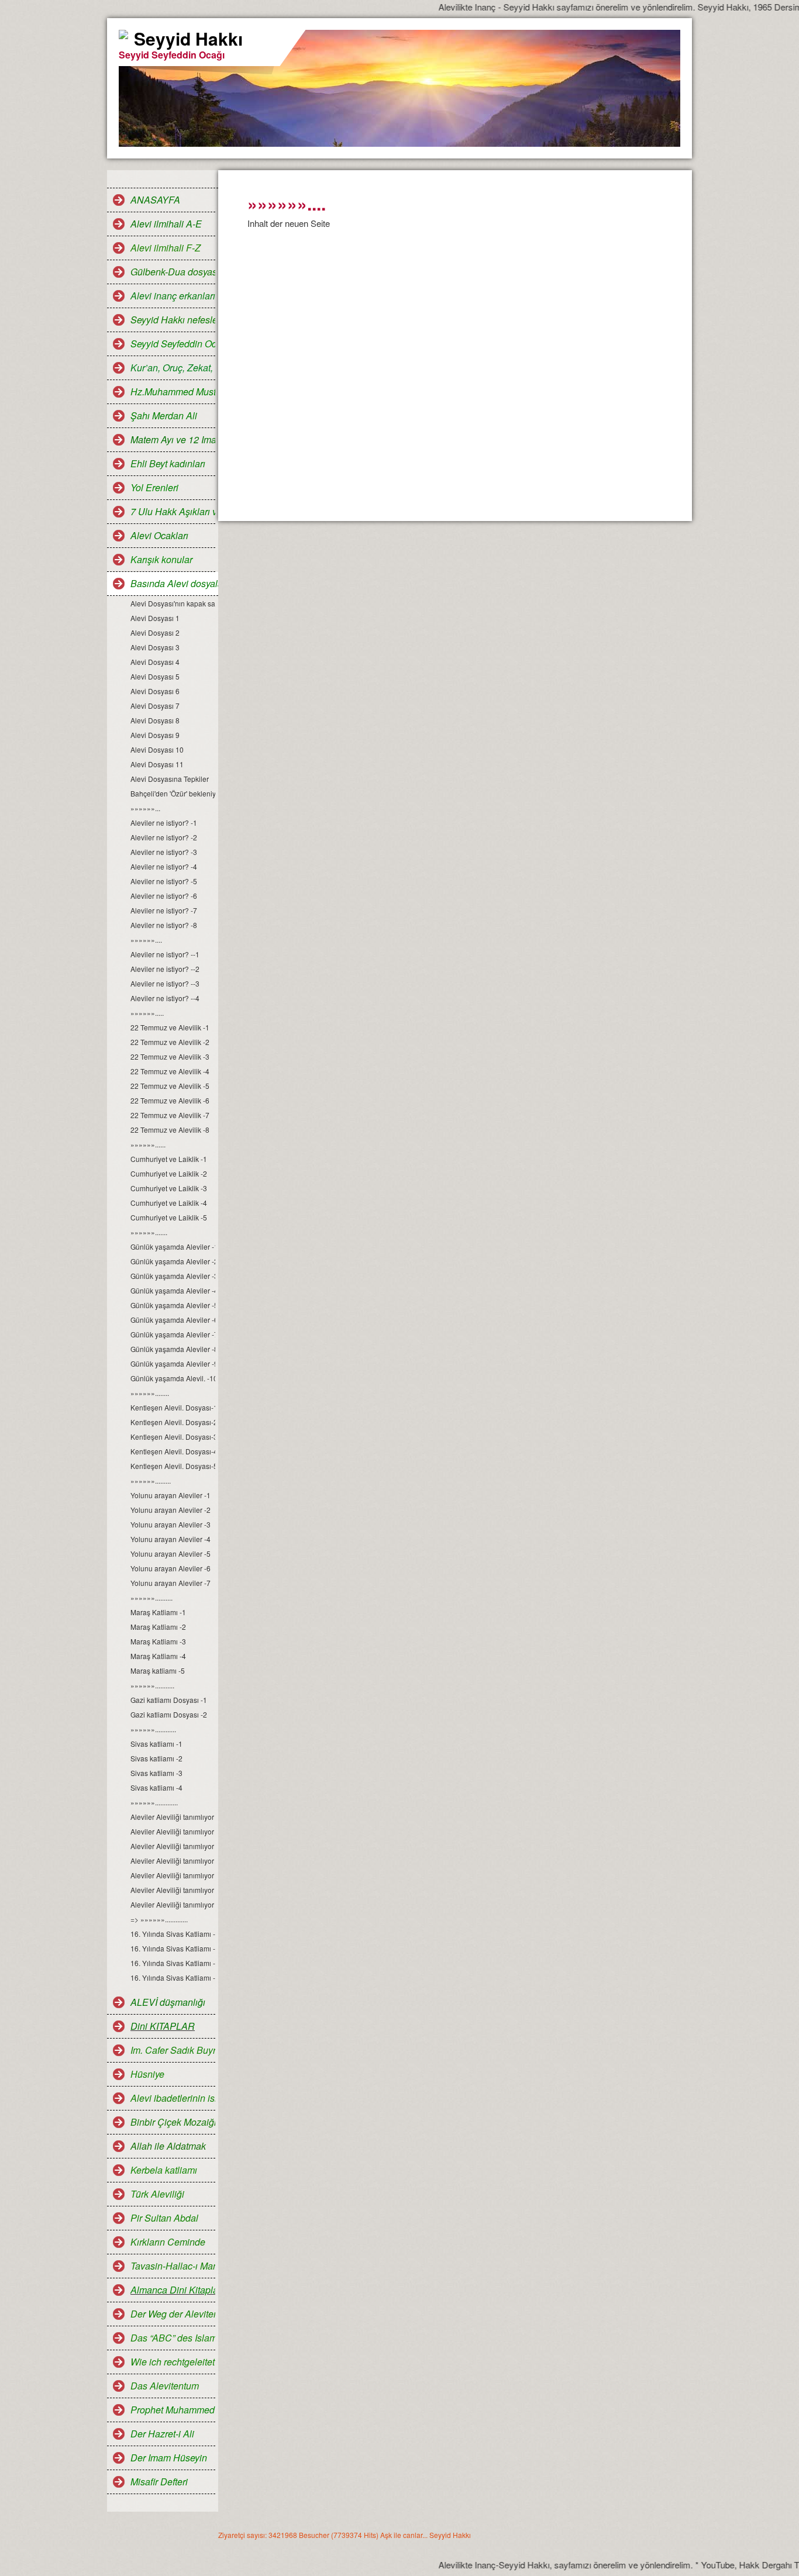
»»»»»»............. (154, 1802)
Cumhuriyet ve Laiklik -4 (169, 1203)
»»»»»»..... (147, 1013)
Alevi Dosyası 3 (155, 647)
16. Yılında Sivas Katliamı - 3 (173, 1963)
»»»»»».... (146, 939)
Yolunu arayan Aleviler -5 (171, 1553)
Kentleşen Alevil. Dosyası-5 (173, 1466)
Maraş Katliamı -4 (158, 1656)
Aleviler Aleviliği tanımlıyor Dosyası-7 (173, 1904)
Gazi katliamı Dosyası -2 (169, 1714)
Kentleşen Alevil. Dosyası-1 (173, 1407)
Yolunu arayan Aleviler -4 (171, 1539)
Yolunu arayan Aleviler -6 (171, 1568)
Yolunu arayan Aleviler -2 (171, 1510)
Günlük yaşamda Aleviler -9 (173, 1363)
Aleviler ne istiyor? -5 (164, 881)
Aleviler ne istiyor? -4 (164, 866)
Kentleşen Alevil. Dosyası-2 (173, 1422)
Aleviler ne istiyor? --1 (165, 954)
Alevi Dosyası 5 (155, 676)
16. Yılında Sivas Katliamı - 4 (173, 1977)
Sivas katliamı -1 (156, 1744)
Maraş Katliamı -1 (158, 1612)
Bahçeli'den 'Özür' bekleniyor (173, 793)
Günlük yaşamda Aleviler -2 (173, 1261)
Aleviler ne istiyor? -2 (164, 837)
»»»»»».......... (151, 1597)
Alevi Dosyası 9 (155, 735)
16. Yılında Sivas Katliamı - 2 (173, 1948)
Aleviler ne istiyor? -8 (164, 925)
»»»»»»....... (149, 1232)
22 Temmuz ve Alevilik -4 (170, 1071)
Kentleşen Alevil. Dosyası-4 (173, 1451)
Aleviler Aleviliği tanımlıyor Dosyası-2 (173, 1831)
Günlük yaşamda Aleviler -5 (173, 1305)
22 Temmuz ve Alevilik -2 (170, 1042)
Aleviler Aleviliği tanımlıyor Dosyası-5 (173, 1875)
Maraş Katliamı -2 (158, 1627)
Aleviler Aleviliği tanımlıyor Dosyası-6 (173, 1890)
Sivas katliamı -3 (156, 1773)
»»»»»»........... (152, 1685)
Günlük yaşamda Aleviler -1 (173, 1246)
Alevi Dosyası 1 (155, 618)
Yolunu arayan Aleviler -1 (171, 1495)
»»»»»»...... (148, 1144)
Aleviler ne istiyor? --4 (165, 998)
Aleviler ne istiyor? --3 (165, 983)
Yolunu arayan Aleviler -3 (171, 1524)
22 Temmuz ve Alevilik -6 (170, 1100)
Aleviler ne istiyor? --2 (165, 969)
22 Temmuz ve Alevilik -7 (170, 1115)
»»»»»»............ (153, 1729)
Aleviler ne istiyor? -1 (164, 823)
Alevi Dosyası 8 (155, 720)
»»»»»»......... (151, 1480)
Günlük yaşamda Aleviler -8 (173, 1349)
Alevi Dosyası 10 (157, 749)
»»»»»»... (145, 808)
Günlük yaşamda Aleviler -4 (173, 1290)
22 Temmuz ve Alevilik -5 (170, 1086)
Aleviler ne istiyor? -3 (164, 852)
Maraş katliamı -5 (158, 1670)
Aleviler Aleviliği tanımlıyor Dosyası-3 (173, 1846)
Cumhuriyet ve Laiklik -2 (169, 1173)
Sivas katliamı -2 (156, 1758)
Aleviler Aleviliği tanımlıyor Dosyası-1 (173, 1817)
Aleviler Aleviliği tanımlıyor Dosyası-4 (173, 1861)
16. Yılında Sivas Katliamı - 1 (173, 1934)
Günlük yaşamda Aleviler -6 (173, 1320)
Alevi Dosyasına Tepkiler (170, 779)
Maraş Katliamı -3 (158, 1641)
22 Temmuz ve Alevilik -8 (170, 1130)
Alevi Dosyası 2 (155, 632)
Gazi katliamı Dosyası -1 (169, 1700)
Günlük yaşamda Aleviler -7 (173, 1334)
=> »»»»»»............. (159, 1919)
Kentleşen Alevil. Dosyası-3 (173, 1437)
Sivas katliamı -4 (156, 1787)
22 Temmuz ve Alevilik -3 (170, 1056)
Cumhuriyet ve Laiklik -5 (169, 1217)
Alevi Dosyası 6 (155, 691)
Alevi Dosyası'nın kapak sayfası (173, 603)
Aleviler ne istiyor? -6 (164, 896)
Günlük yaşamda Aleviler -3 (173, 1276)
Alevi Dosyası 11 (157, 764)
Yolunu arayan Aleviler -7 (171, 1583)
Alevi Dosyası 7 (155, 706)
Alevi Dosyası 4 (155, 662)
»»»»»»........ (150, 1393)
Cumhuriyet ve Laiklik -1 (169, 1159)
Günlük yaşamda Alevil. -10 (173, 1378)
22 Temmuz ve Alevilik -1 (170, 1027)
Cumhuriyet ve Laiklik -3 (169, 1188)
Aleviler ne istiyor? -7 (164, 910)
